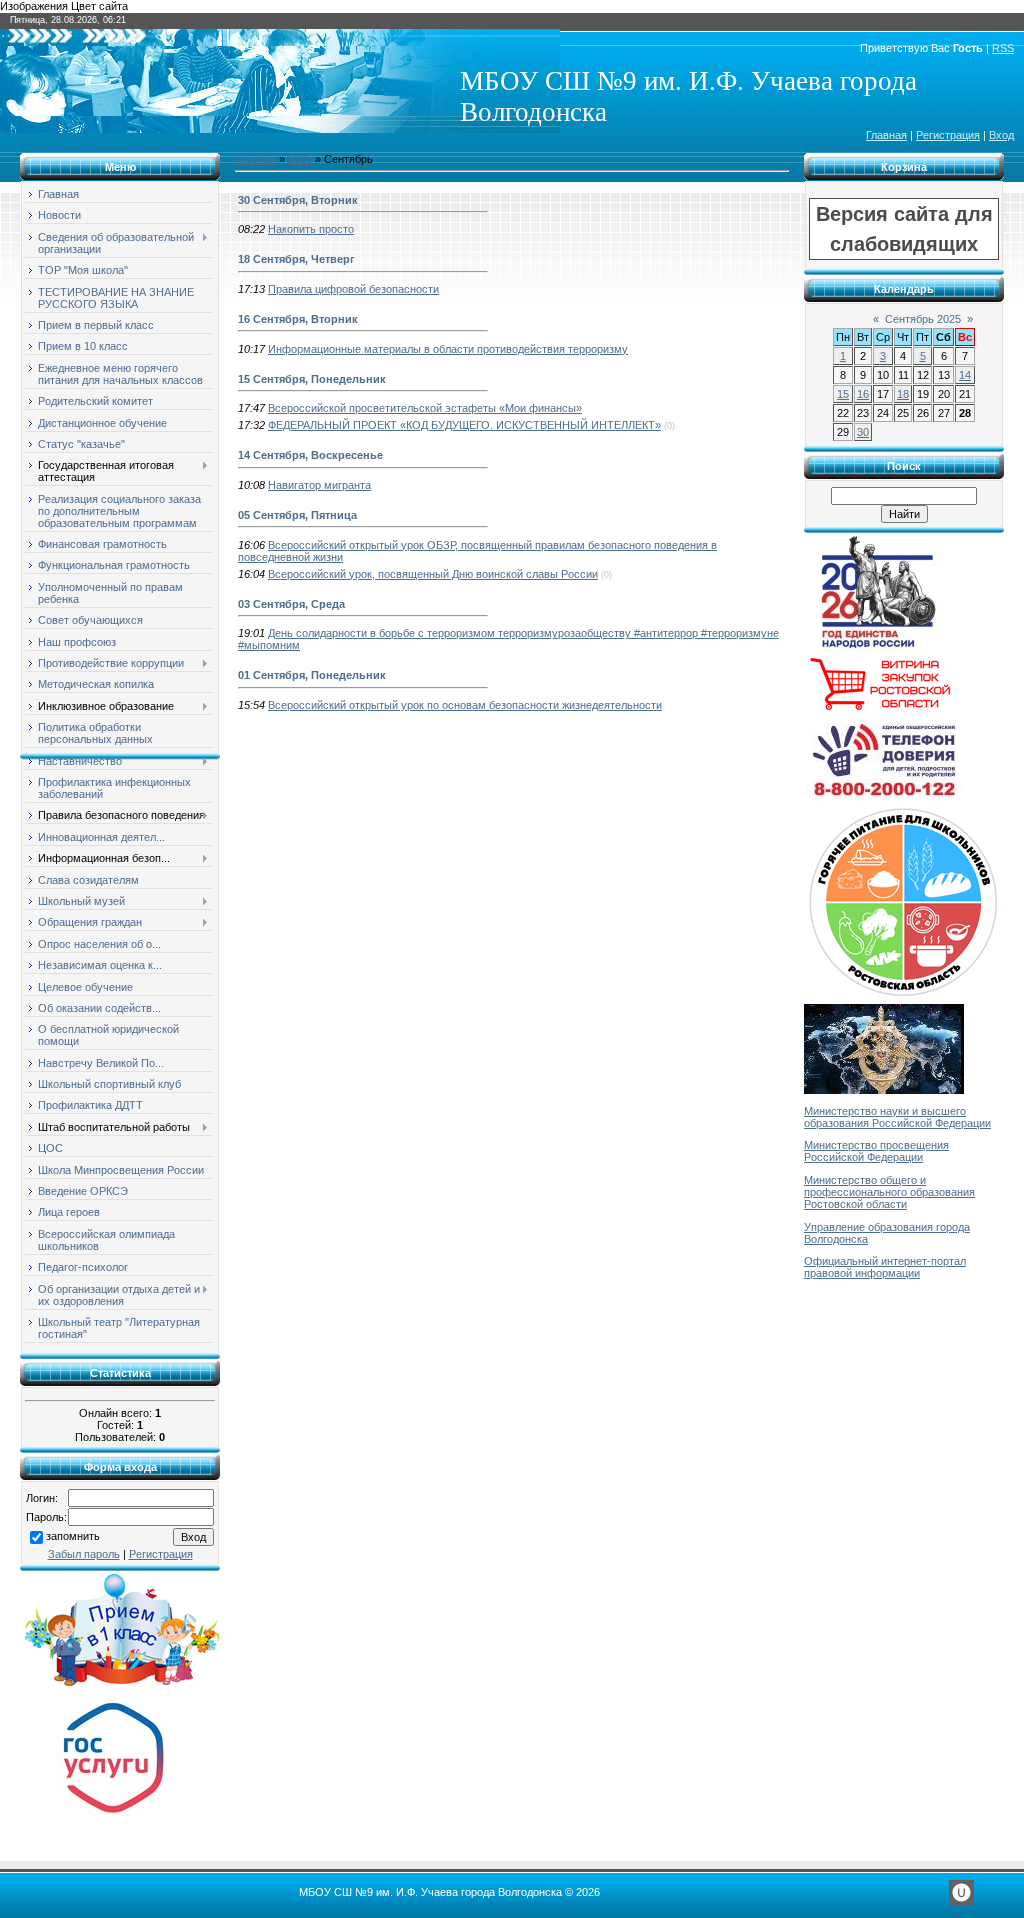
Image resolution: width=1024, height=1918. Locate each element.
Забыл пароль (84, 1554)
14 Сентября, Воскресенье (310, 455)
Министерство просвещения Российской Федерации (876, 1151)
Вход (1001, 135)
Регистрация (948, 135)
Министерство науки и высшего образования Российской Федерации (897, 1117)
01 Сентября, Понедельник (312, 675)
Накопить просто (311, 229)
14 (965, 375)
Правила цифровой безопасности (353, 289)
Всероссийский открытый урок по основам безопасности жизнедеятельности (465, 705)
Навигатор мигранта (319, 485)
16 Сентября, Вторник (298, 319)
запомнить (73, 1536)
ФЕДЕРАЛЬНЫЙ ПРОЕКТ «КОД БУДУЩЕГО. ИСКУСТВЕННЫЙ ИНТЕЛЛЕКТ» (464, 425)
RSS (1003, 48)
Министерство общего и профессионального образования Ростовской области (889, 1192)
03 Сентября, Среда (291, 604)
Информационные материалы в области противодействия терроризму (448, 349)
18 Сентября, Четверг (296, 259)
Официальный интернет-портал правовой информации (885, 1267)
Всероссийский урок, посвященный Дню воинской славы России (433, 574)
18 (903, 394)
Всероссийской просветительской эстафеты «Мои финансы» (425, 408)
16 (863, 394)
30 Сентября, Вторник (298, 200)
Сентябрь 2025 (923, 319)
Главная (886, 135)
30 (863, 432)
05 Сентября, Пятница (297, 515)
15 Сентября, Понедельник (312, 379)
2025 (300, 159)
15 (843, 394)
